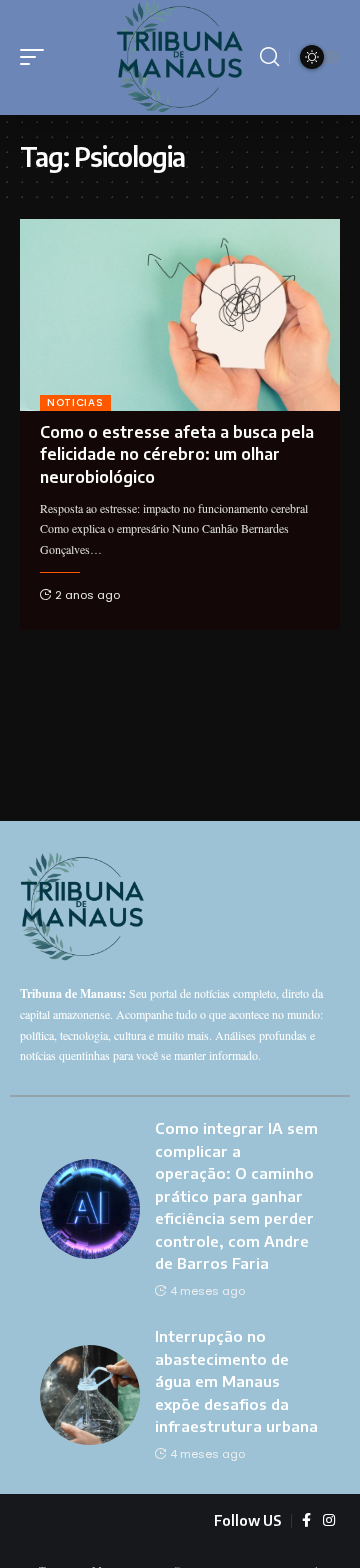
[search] (269, 57)
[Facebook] (306, 1521)
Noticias (75, 402)
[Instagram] (329, 1521)
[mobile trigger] (37, 57)
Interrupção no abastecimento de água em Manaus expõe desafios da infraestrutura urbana (236, 1381)
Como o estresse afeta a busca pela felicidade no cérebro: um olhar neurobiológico (177, 454)
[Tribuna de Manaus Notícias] (180, 57)
